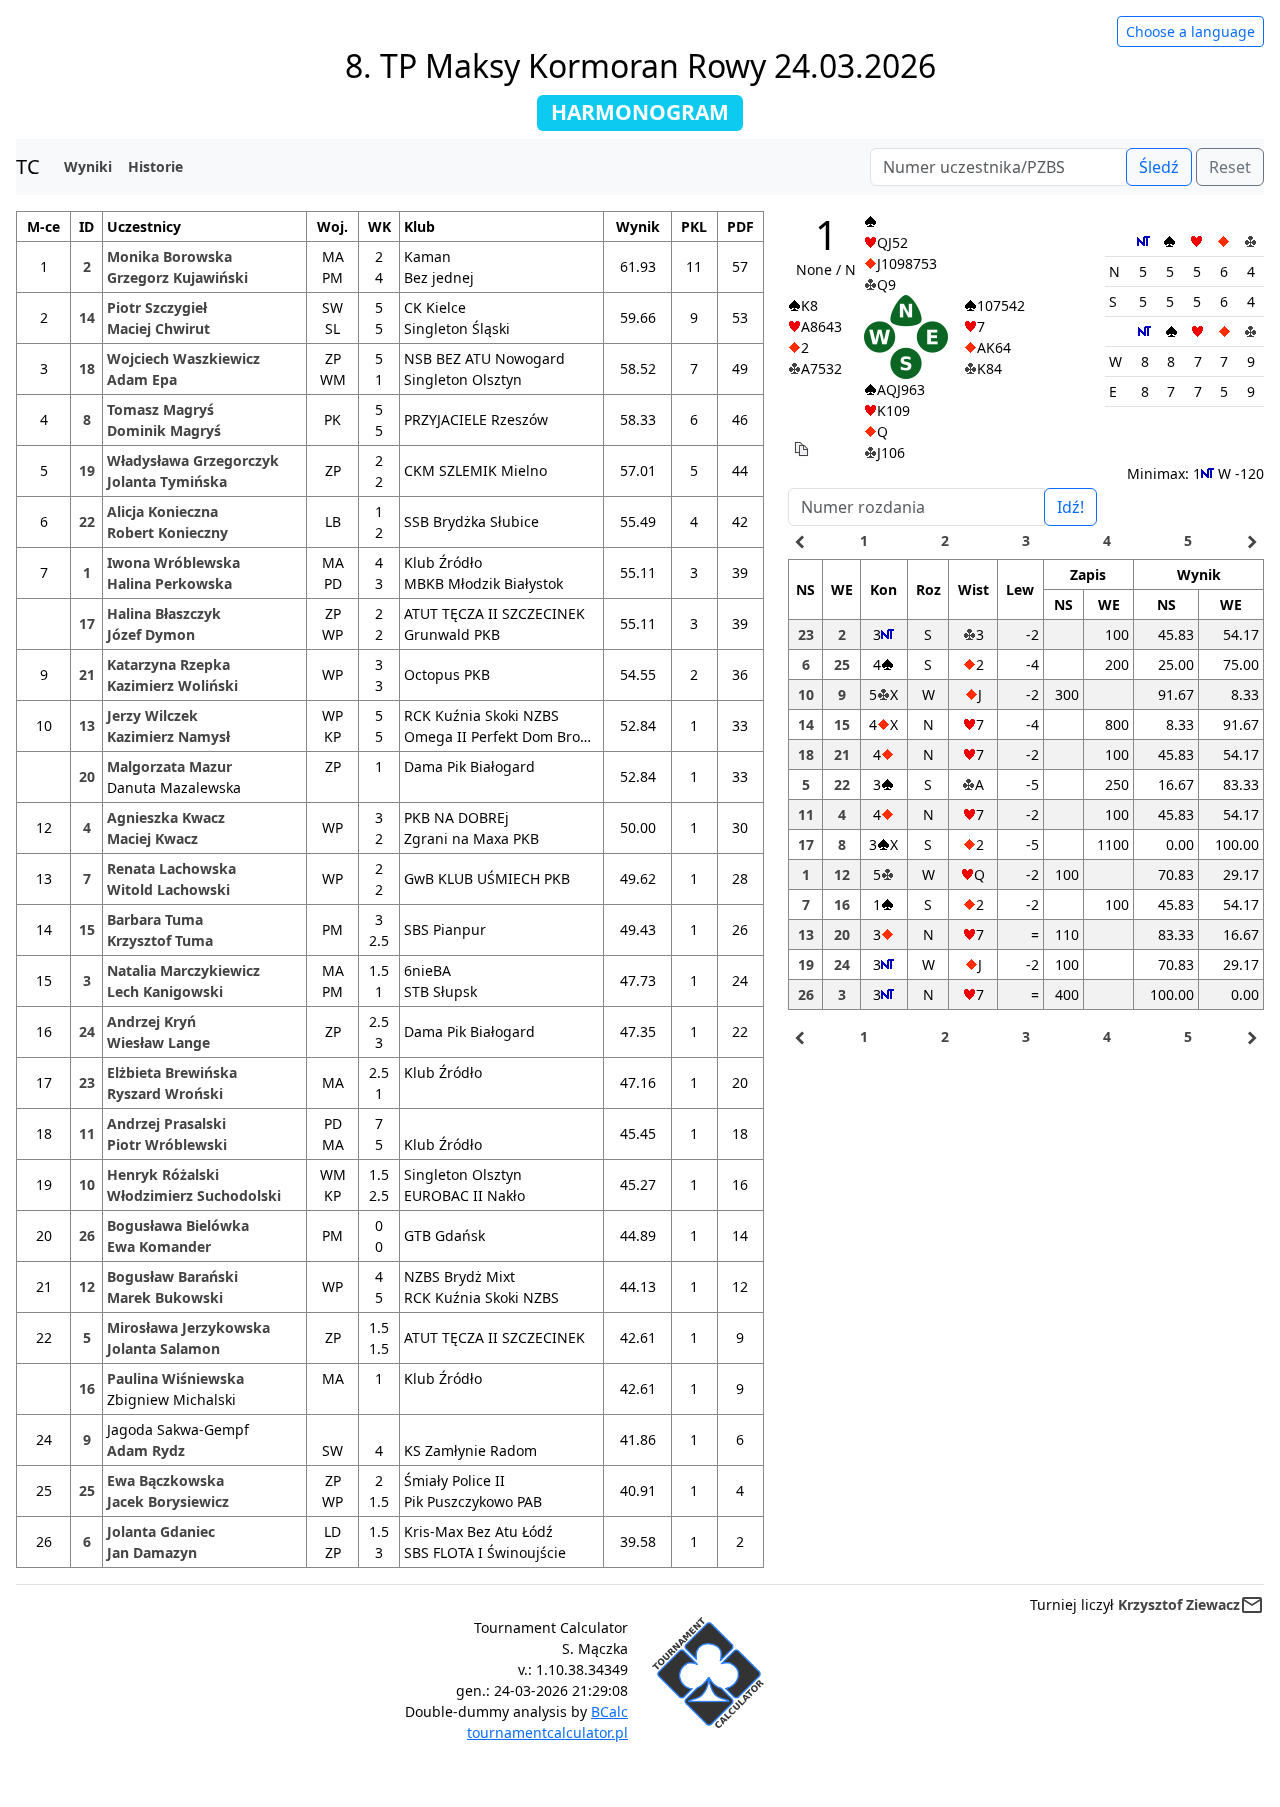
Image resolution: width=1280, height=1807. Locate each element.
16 (87, 1388)
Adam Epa (142, 379)
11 (87, 1133)
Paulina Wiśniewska (175, 1378)
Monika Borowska (169, 256)
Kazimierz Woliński (172, 685)
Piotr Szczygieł (157, 307)
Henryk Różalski (163, 1174)
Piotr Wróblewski (167, 1144)
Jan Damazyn (152, 1552)
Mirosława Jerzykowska (188, 1327)
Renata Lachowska (171, 868)
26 (87, 1235)
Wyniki (88, 166)
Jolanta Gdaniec (161, 1531)
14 (87, 317)
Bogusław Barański (172, 1276)
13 (87, 725)
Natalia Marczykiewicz (183, 970)
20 (87, 776)
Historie (155, 166)
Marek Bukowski (165, 1297)
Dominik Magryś (164, 430)
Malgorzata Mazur (169, 766)
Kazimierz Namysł (168, 736)
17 (87, 623)
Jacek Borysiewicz (168, 1501)
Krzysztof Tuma (160, 940)
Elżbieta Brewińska (172, 1072)
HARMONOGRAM (640, 112)
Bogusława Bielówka (178, 1225)
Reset (1230, 167)
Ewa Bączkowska (165, 1480)
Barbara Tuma (155, 919)
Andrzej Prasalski (166, 1123)
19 (87, 470)
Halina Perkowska (169, 583)
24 (87, 1031)
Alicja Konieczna (162, 511)
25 (87, 1490)
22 (87, 521)
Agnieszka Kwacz (166, 817)
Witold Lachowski (168, 889)
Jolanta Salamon (163, 1348)
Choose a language (1190, 31)
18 (87, 368)
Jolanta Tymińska (167, 481)
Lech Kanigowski (165, 991)
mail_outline (1252, 1605)
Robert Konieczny (167, 532)
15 (87, 929)
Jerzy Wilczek (152, 715)
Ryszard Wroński (165, 1093)
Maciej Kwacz (152, 838)
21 (87, 674)
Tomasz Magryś (160, 409)
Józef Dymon (151, 634)
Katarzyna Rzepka (168, 664)
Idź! (1070, 507)
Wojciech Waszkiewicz (183, 358)
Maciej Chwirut (158, 328)
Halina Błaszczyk (164, 613)
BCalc (609, 1711)
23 (87, 1082)
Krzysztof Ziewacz (1179, 1604)
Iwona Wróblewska (173, 562)
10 (87, 1184)
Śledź (1159, 167)
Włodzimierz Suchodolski (194, 1195)
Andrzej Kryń (151, 1021)
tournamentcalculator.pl (547, 1732)
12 (87, 1286)
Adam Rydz (146, 1450)
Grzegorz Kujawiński (177, 277)
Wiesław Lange (158, 1042)
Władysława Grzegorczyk (193, 460)
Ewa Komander (159, 1246)
